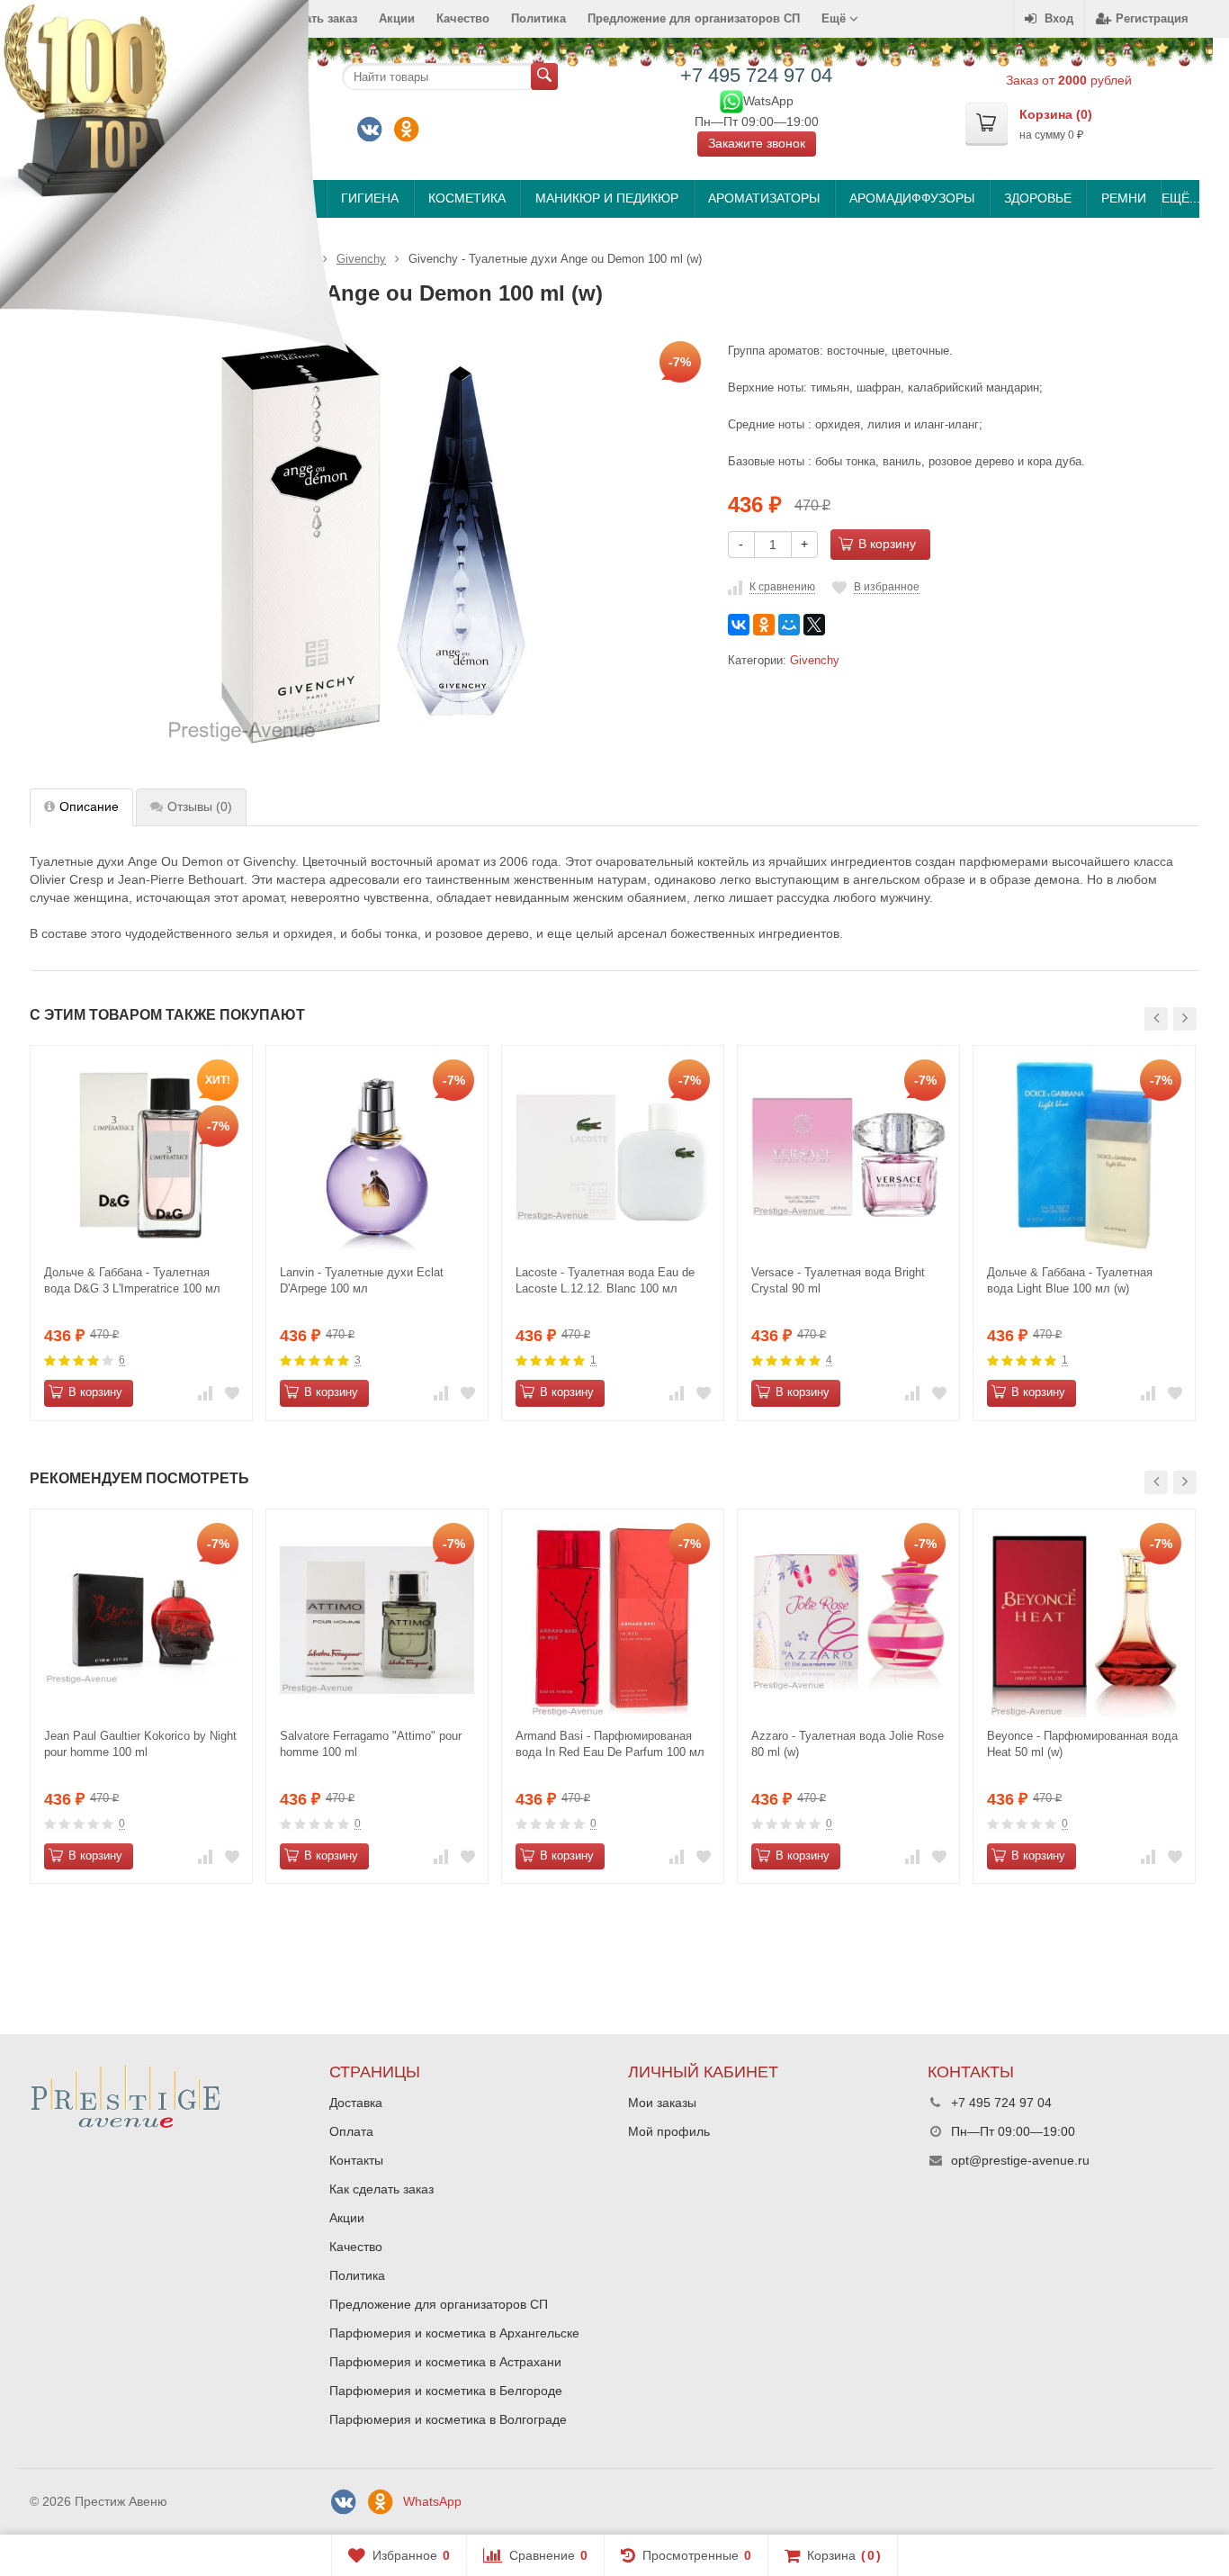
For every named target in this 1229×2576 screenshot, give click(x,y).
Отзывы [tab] (200, 806)
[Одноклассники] (407, 130)
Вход (1059, 18)
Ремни (1124, 198)
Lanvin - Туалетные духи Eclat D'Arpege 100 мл (362, 1280)
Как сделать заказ (381, 2189)
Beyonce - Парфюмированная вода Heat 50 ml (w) (1082, 1744)
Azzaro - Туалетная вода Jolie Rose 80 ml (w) (848, 1744)
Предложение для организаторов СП (694, 18)
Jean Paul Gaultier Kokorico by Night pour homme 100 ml (140, 1744)
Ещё (835, 18)
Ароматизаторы (764, 198)
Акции (397, 18)
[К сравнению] (205, 1393)
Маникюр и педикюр (607, 198)
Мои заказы (662, 2103)
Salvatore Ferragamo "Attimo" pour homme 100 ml (371, 1744)
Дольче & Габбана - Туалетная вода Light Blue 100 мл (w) (1070, 1280)
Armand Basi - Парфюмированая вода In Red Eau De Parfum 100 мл (610, 1744)
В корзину (887, 544)
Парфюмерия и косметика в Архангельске (454, 2333)
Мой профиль (669, 2131)
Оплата (351, 2131)
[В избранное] (232, 1393)
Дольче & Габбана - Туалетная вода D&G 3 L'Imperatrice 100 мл (132, 1280)
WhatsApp (432, 2501)
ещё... (1180, 198)
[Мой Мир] (789, 625)
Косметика (467, 198)
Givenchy (815, 661)
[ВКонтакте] (370, 130)
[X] (814, 625)
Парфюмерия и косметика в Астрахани (445, 2362)
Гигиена (370, 198)
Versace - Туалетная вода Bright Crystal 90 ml (838, 1280)
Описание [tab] (89, 806)
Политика (538, 18)
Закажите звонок (757, 143)
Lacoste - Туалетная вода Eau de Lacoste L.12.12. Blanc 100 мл (605, 1280)
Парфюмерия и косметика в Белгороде (446, 2391)
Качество (463, 18)
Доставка (356, 2103)
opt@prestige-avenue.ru (1020, 2160)
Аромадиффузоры (912, 198)
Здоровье (1038, 198)
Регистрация (1152, 18)
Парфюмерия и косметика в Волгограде (448, 2419)
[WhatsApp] (731, 100)
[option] (141, 1233)
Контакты (356, 2160)
